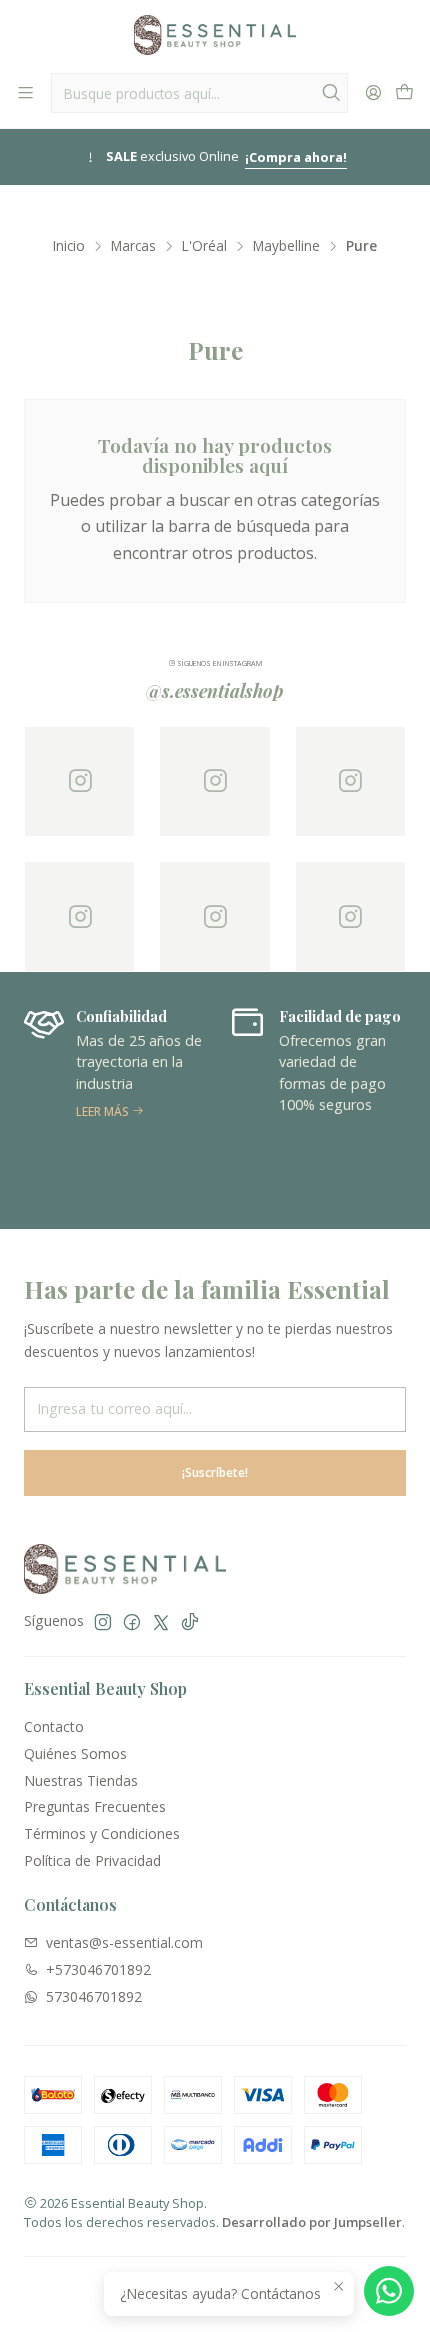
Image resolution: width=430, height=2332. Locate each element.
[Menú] (25, 92)
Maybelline (286, 246)
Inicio (69, 246)
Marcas (133, 246)
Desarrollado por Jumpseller (312, 2222)
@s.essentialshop (215, 691)
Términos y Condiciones (102, 1833)
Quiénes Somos (75, 1753)
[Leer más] (113, 1100)
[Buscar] (331, 93)
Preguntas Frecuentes (95, 1806)
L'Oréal (204, 246)
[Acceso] (373, 92)
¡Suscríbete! (215, 1472)
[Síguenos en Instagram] (103, 1622)
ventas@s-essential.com (124, 1942)
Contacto (54, 1726)
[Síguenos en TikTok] (190, 1622)
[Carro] (404, 93)
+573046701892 (98, 1969)
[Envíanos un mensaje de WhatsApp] (389, 2291)
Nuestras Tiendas (81, 1780)
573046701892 (94, 1996)
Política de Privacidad (92, 1860)
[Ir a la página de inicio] (214, 35)
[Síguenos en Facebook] (132, 1622)
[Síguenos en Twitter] (161, 1622)
